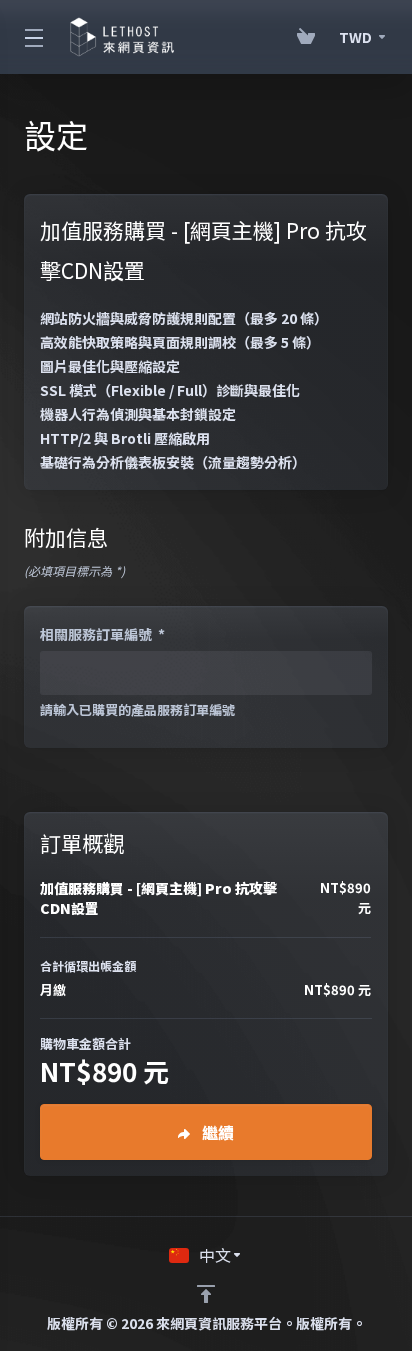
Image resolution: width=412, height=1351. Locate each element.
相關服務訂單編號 (102, 634)
